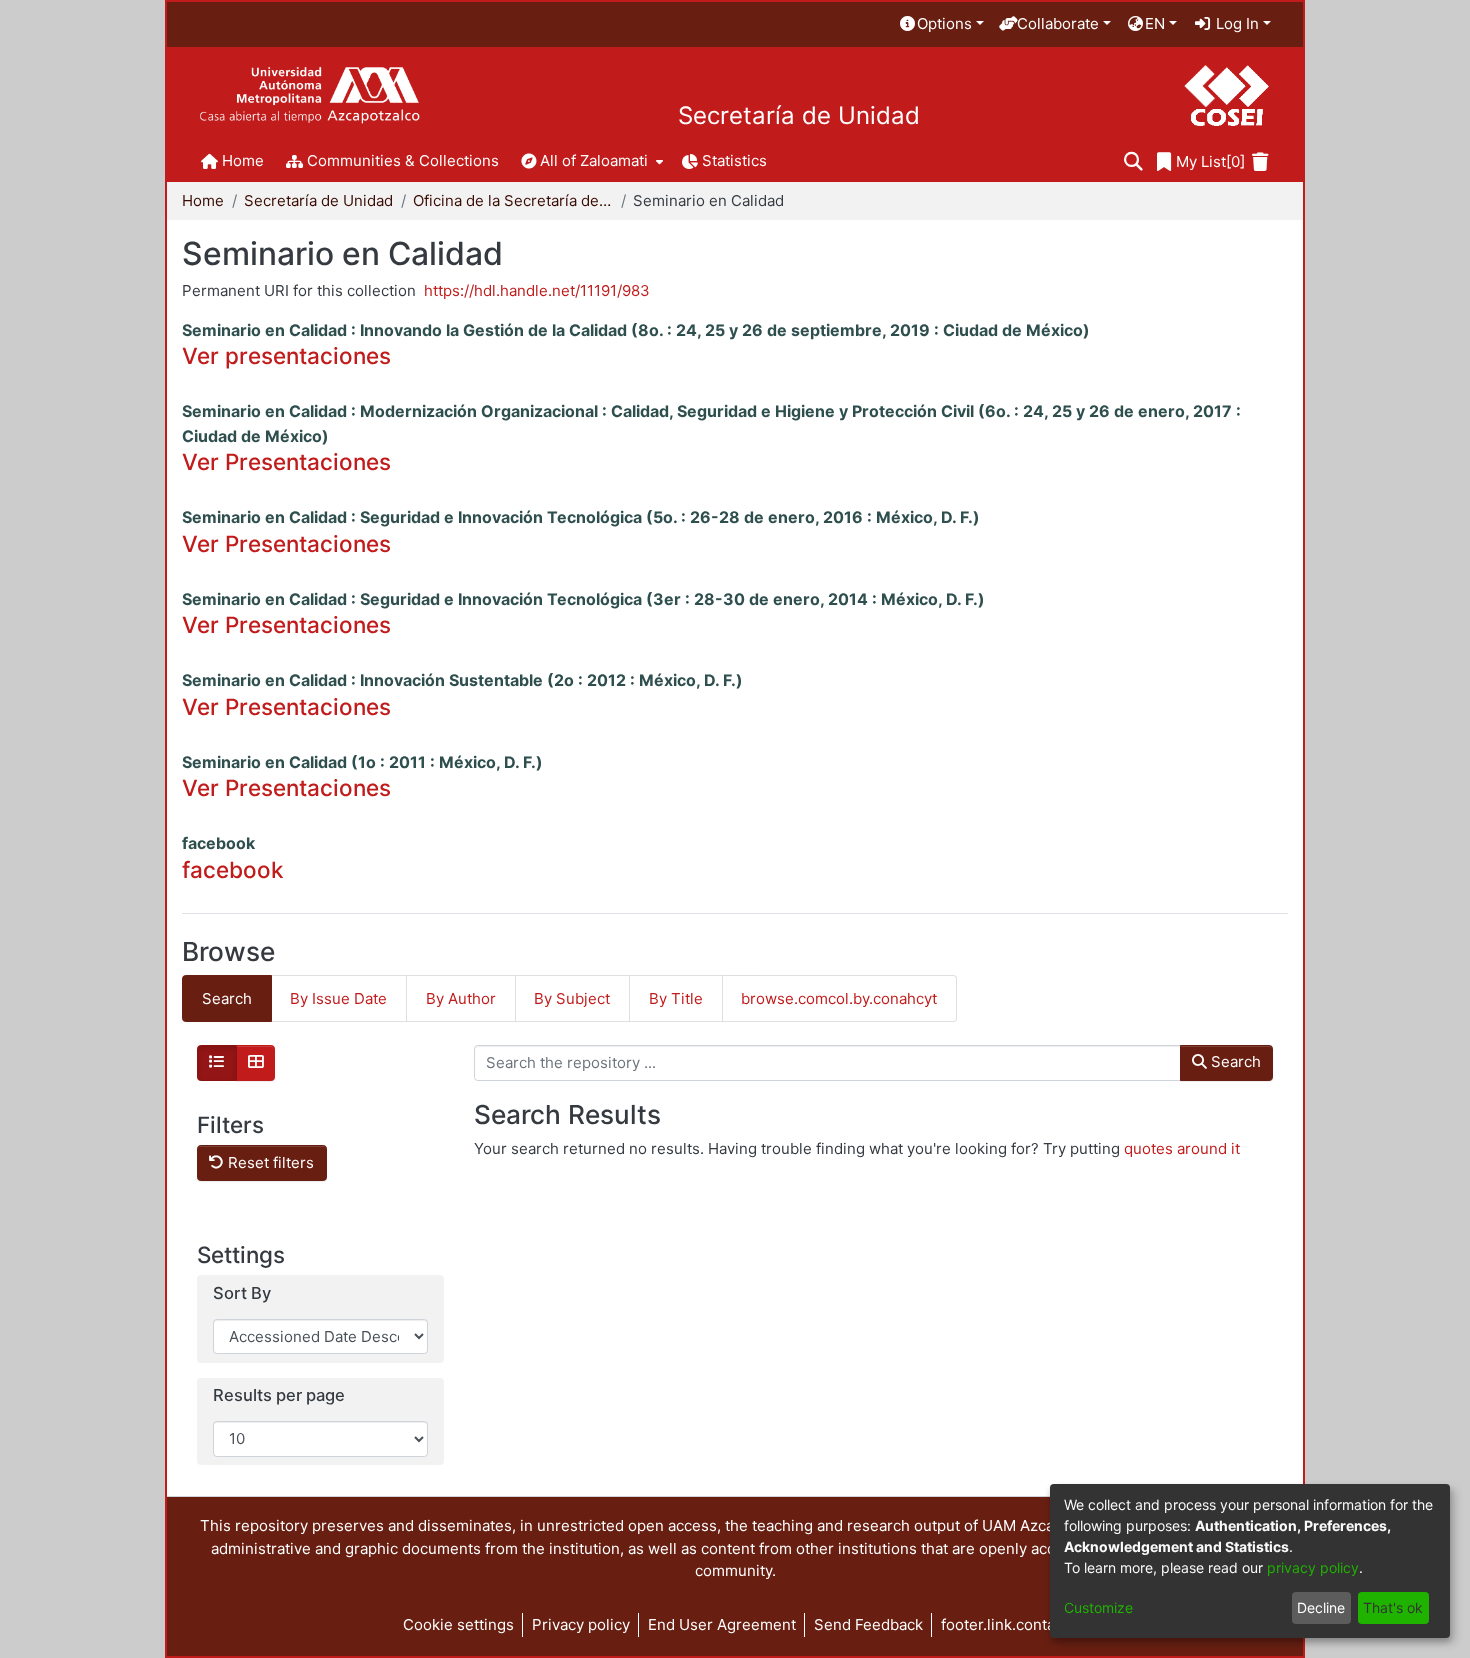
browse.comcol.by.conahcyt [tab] (839, 998)
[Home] (309, 95)
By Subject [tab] (572, 998)
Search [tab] (227, 998)
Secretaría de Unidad (799, 116)
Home (203, 200)
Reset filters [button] (269, 1162)
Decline (1321, 1607)
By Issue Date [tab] (338, 998)
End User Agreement (722, 1624)
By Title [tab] (676, 998)
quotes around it (1182, 1148)
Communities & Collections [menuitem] (403, 160)
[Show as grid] (256, 1063)
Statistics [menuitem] (734, 160)
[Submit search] (1133, 162)
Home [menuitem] (243, 160)
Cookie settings (458, 1624)
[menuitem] (941, 24)
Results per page (279, 1395)
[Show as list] (217, 1063)
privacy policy (1313, 1567)
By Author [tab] (461, 998)
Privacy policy (581, 1624)
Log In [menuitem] (1235, 23)
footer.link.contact (1004, 1624)
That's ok (1393, 1607)
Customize (1098, 1607)
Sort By (242, 1293)
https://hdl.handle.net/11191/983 (537, 290)
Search (1234, 1061)
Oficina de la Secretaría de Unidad (513, 200)
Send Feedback (868, 1624)
